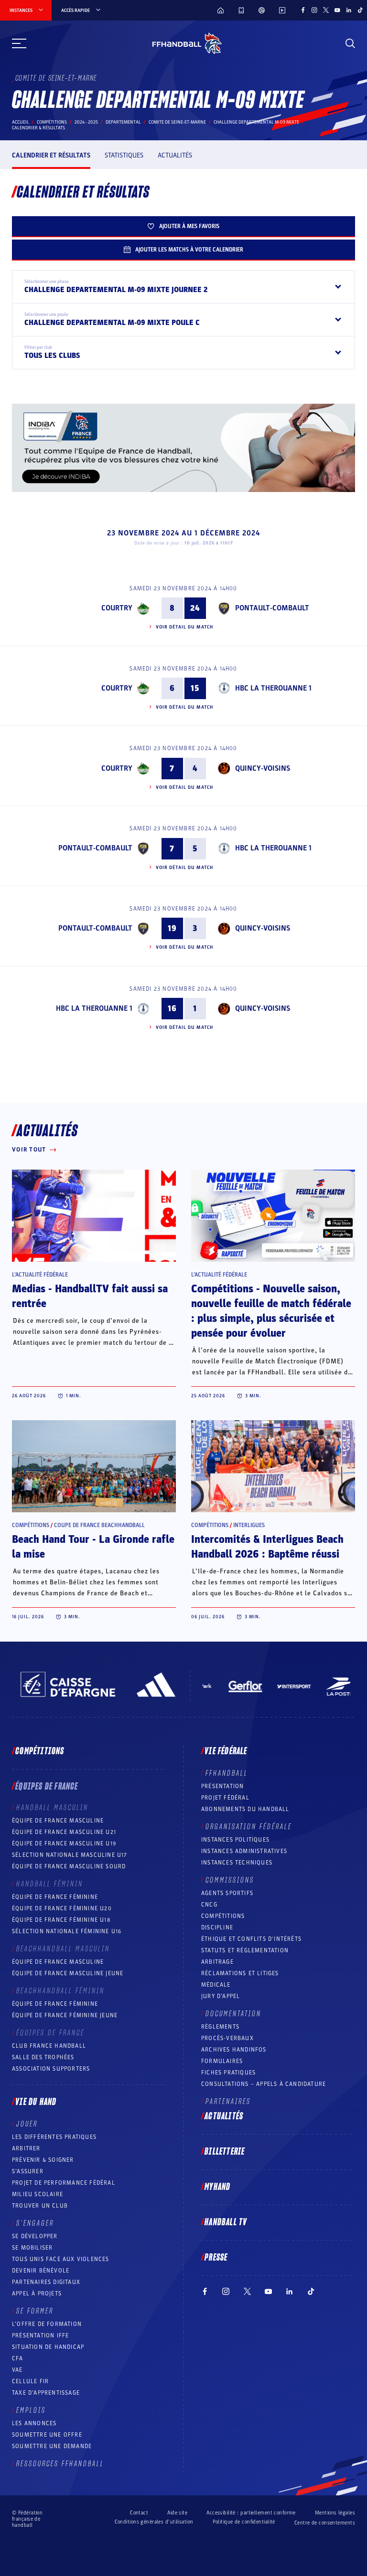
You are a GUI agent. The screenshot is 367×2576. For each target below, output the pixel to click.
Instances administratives (244, 1851)
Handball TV (226, 2222)
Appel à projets (37, 2293)
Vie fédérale (226, 1751)
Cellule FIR (30, 2381)
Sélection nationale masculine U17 (70, 1855)
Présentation (222, 1786)
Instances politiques (235, 1840)
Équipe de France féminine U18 (61, 1920)
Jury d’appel (221, 1996)
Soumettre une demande (52, 2446)
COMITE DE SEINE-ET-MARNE (177, 122)
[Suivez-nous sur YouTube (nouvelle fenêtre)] (337, 10)
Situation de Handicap (48, 2347)
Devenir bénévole (41, 2271)
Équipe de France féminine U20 (62, 1908)
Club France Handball (49, 2046)
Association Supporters (51, 2069)
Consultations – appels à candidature (264, 2084)
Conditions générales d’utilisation (154, 2522)
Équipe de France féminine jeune (65, 2015)
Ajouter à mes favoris (189, 226)
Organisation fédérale (249, 1827)
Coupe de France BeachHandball (99, 1525)
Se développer (35, 2236)
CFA (18, 2358)
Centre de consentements (325, 2523)
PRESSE (216, 2258)
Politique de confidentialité (244, 2522)
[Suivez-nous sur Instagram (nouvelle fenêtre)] (314, 10)
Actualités (175, 155)
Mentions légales (335, 2513)
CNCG (209, 1905)
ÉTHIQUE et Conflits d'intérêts (251, 1939)
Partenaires (228, 2102)
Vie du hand (36, 2102)
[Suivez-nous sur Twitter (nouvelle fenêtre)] (326, 10)
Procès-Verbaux (227, 2038)
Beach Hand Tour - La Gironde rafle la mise (93, 1547)
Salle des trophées (43, 2057)
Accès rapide (76, 10)
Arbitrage (217, 1962)
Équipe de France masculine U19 (64, 1843)
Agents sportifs (227, 1893)
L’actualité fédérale (40, 1275)
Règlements (220, 2027)
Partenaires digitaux (46, 2282)
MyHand (217, 2187)
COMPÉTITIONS (223, 1916)
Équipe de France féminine (55, 1897)
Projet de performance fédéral (64, 2183)
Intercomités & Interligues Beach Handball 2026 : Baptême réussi (267, 1547)
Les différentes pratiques (54, 2137)
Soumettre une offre (47, 2435)
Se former (35, 2311)
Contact (139, 2513)
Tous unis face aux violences (61, 2259)
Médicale (216, 1985)
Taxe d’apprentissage (46, 2393)
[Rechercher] (350, 43)
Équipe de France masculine (58, 1821)
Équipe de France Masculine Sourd (69, 1866)
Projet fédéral (225, 1798)
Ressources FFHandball (60, 2464)
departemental (123, 122)
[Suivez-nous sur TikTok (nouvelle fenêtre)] (360, 10)
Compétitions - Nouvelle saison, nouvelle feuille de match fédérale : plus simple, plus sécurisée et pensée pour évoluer (271, 1311)
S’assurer (28, 2171)
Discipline (217, 1927)
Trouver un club (40, 2206)
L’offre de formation (47, 2324)
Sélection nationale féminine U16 (67, 1931)
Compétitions (52, 122)
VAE (17, 2370)
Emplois (31, 2410)
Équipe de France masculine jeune (68, 1973)
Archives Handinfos (234, 2050)
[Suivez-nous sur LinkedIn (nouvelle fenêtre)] (349, 10)
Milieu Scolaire (38, 2194)
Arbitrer (26, 2148)
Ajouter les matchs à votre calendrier (189, 250)
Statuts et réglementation (245, 1950)
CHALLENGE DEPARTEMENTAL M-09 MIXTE (256, 122)
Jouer (27, 2124)
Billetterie (225, 2152)
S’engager (35, 2223)
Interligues (249, 1525)
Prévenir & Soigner (43, 2160)
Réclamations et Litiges (240, 1973)
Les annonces (34, 2423)
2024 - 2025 (86, 122)
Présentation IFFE (40, 2335)
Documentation (233, 2014)
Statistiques (124, 155)
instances (21, 10)
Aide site (177, 2513)
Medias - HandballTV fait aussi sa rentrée (90, 1296)
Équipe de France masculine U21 (64, 1832)
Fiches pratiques (228, 2073)
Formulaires (222, 2061)
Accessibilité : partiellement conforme (251, 2513)
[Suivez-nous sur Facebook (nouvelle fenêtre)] (303, 10)
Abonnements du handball (245, 1809)
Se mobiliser (32, 2248)
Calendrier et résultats (51, 155)
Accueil (21, 122)
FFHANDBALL (227, 1773)
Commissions (230, 1880)
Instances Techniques (237, 1863)
